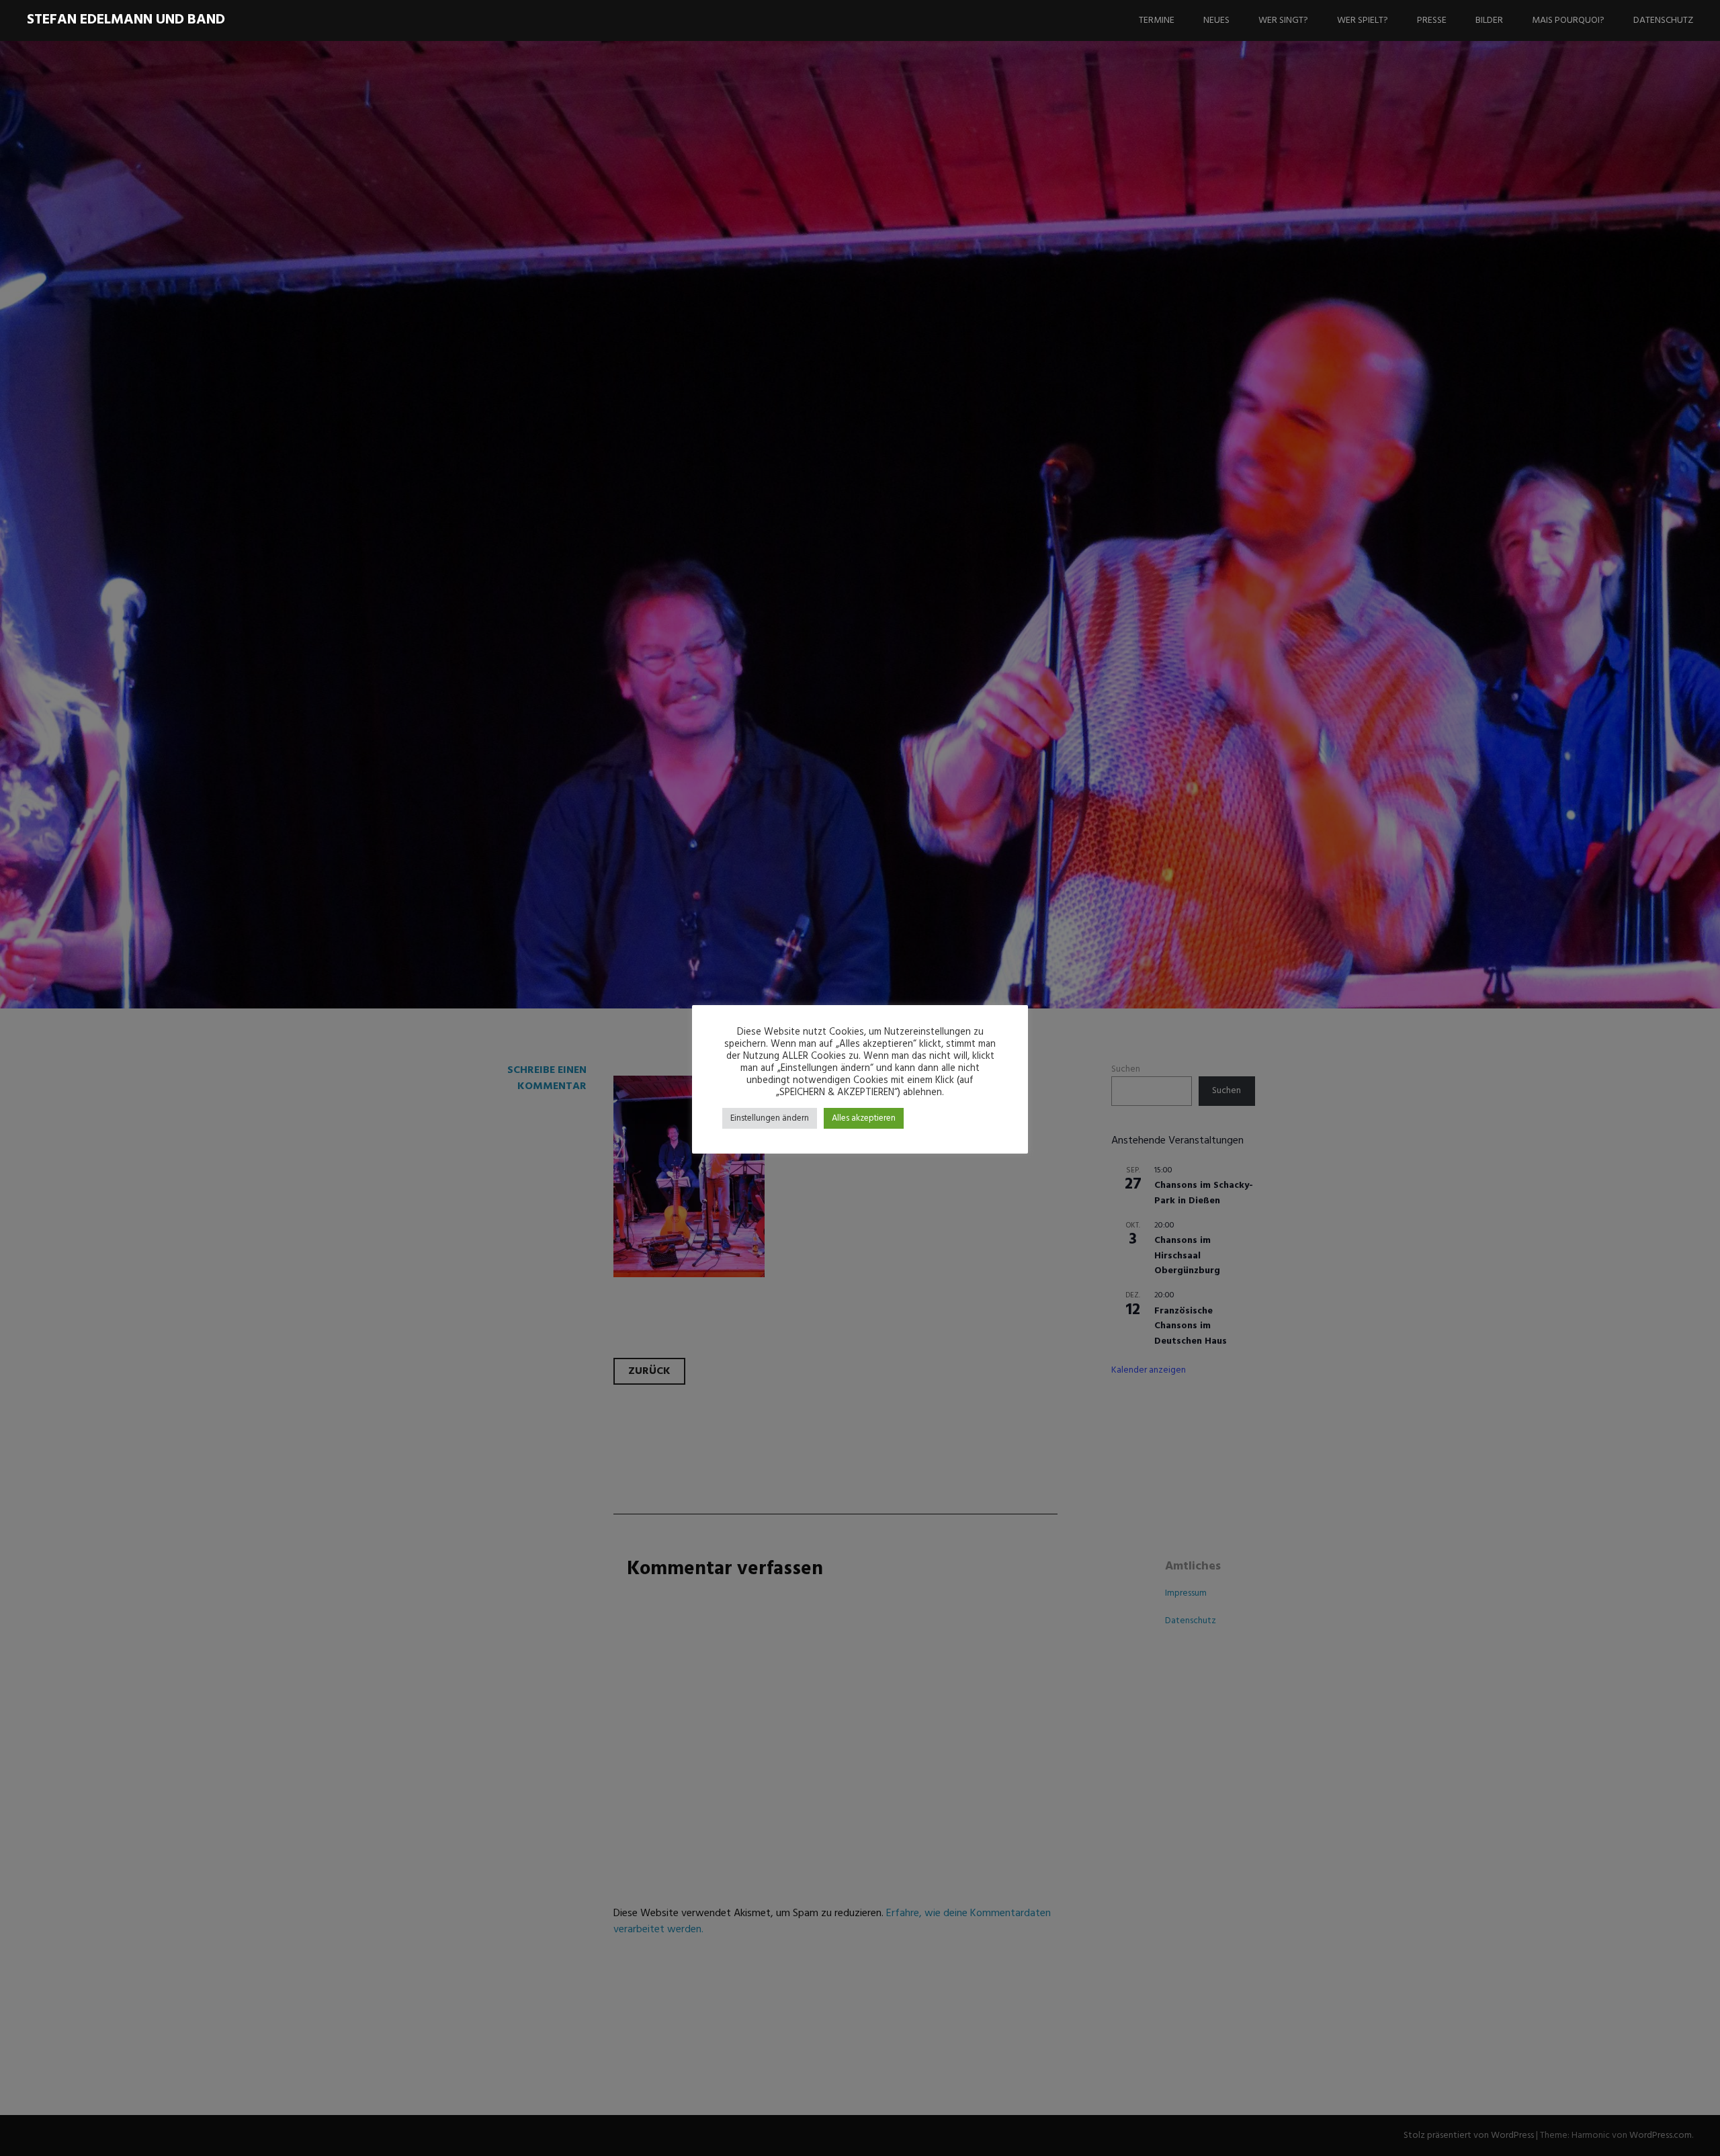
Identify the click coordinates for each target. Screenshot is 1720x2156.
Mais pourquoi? (1568, 20)
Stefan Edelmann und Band (126, 20)
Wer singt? (1283, 20)
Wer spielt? (1363, 20)
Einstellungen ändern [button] (770, 1118)
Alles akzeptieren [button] (864, 1118)
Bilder (1489, 20)
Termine (1157, 20)
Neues (1216, 20)
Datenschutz (1663, 20)
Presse (1432, 20)
